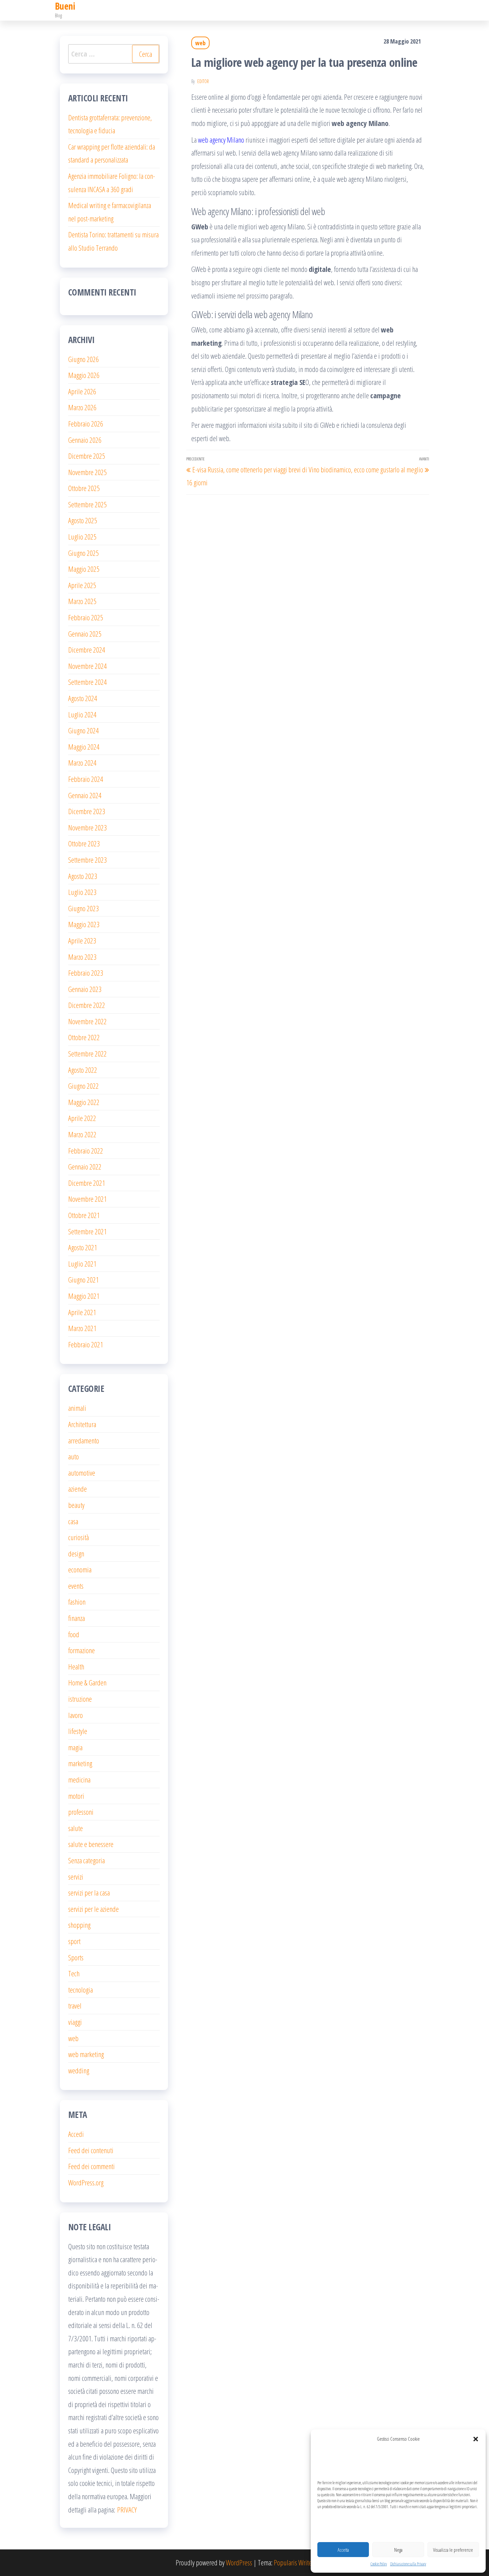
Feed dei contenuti (91, 2150)
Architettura (82, 1424)
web (200, 43)
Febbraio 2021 (86, 1344)
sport (74, 1941)
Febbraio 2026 (86, 424)
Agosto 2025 (83, 520)
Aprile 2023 (82, 940)
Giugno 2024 (83, 730)
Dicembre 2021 (87, 1183)
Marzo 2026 (82, 407)
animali (77, 1408)
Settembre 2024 (87, 682)
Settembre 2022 (87, 1053)
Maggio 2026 (84, 375)
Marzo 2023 (82, 957)
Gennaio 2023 (85, 989)
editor (203, 81)
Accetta (343, 2550)
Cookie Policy (379, 2564)
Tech (74, 1973)
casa (73, 1521)
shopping (79, 1925)
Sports (76, 1957)
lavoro (76, 1715)
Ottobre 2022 (84, 1037)
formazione (81, 1650)
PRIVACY (127, 2510)
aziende (78, 1489)
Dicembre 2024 (87, 650)
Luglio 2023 (82, 892)
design (76, 1553)
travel (75, 2006)
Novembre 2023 (87, 827)
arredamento (84, 1440)
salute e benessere (91, 1844)
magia (75, 1747)
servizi (76, 1877)
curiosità (79, 1537)
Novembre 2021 (87, 1199)
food (74, 1634)
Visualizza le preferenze (453, 2550)
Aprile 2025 (82, 585)
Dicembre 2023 (87, 811)
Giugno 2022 (83, 1086)
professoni (81, 1812)
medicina (79, 1779)
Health (76, 1666)
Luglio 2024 (82, 714)
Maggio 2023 (84, 924)
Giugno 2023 (83, 908)
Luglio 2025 (82, 537)
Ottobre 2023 (84, 843)
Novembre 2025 (87, 472)
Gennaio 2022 (85, 1166)
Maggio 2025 (84, 569)
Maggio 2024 (84, 747)
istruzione (80, 1699)
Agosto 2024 (83, 698)
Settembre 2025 (87, 504)
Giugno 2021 (83, 1280)
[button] (476, 2439)
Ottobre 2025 (84, 488)
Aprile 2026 (82, 391)
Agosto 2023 (83, 876)
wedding (79, 2070)
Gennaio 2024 (85, 795)
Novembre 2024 (87, 666)
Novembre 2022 (87, 1021)
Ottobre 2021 (84, 1215)
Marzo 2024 (82, 763)
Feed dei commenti (91, 2166)
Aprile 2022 (82, 1118)
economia (80, 1569)
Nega (398, 2550)
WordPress (239, 2562)
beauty (76, 1505)
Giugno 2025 (83, 553)
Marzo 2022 (82, 1134)
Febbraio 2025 (86, 617)
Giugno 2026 (83, 359)
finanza (77, 1618)
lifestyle (78, 1731)
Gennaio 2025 (85, 634)
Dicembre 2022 (87, 1005)
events (76, 1586)
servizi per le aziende (93, 1909)
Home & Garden (87, 1682)
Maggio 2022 (84, 1102)
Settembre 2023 (87, 860)
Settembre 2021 (87, 1231)
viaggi (75, 2022)
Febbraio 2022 (86, 1151)
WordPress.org (86, 2182)
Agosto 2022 (83, 1070)
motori (76, 1796)
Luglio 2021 (82, 1264)
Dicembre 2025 (87, 456)
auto (74, 1456)
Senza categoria (86, 1860)
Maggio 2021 (84, 1296)
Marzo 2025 (82, 601)
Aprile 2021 (82, 1312)
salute (76, 1828)
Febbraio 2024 (86, 779)
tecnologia (81, 1990)
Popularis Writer (294, 2562)
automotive (82, 1473)
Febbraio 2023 (86, 973)
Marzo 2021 (82, 1328)
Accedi (76, 2134)
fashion (77, 1602)
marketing (80, 1763)
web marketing (86, 2054)
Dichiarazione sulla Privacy (408, 2564)
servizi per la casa (89, 1893)
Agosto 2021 (83, 1247)
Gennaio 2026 (85, 440)
